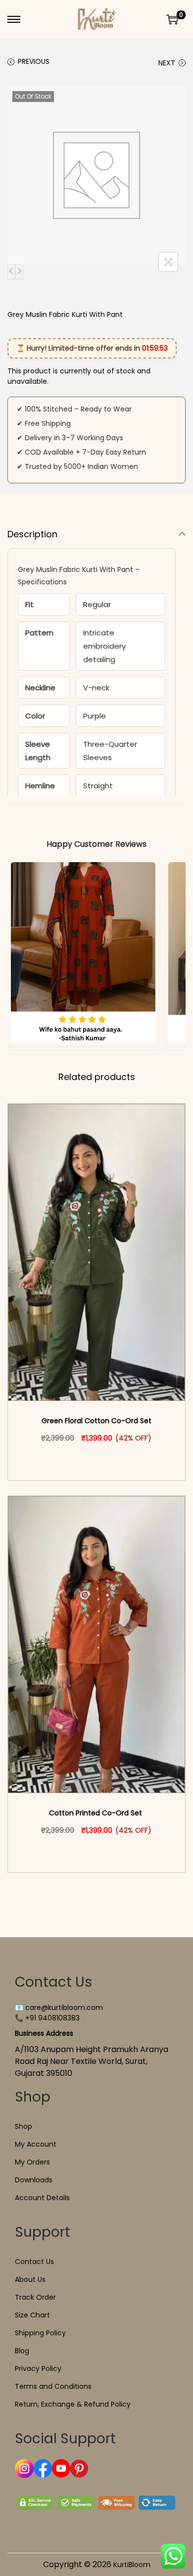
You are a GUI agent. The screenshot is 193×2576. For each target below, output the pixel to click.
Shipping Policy (40, 2333)
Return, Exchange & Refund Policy (73, 2404)
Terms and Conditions (53, 2386)
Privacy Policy (38, 2369)
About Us (30, 2279)
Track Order (35, 2297)
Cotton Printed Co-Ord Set (96, 1813)
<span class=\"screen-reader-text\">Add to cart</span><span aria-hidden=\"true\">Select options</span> (101, 1459)
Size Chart (32, 2315)
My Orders (32, 2162)
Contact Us (34, 2262)
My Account (36, 2144)
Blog (22, 2351)
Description (32, 534)
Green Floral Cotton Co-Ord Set (96, 1421)
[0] (172, 19)
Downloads (34, 2180)
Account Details (42, 2198)
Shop (24, 2126)
